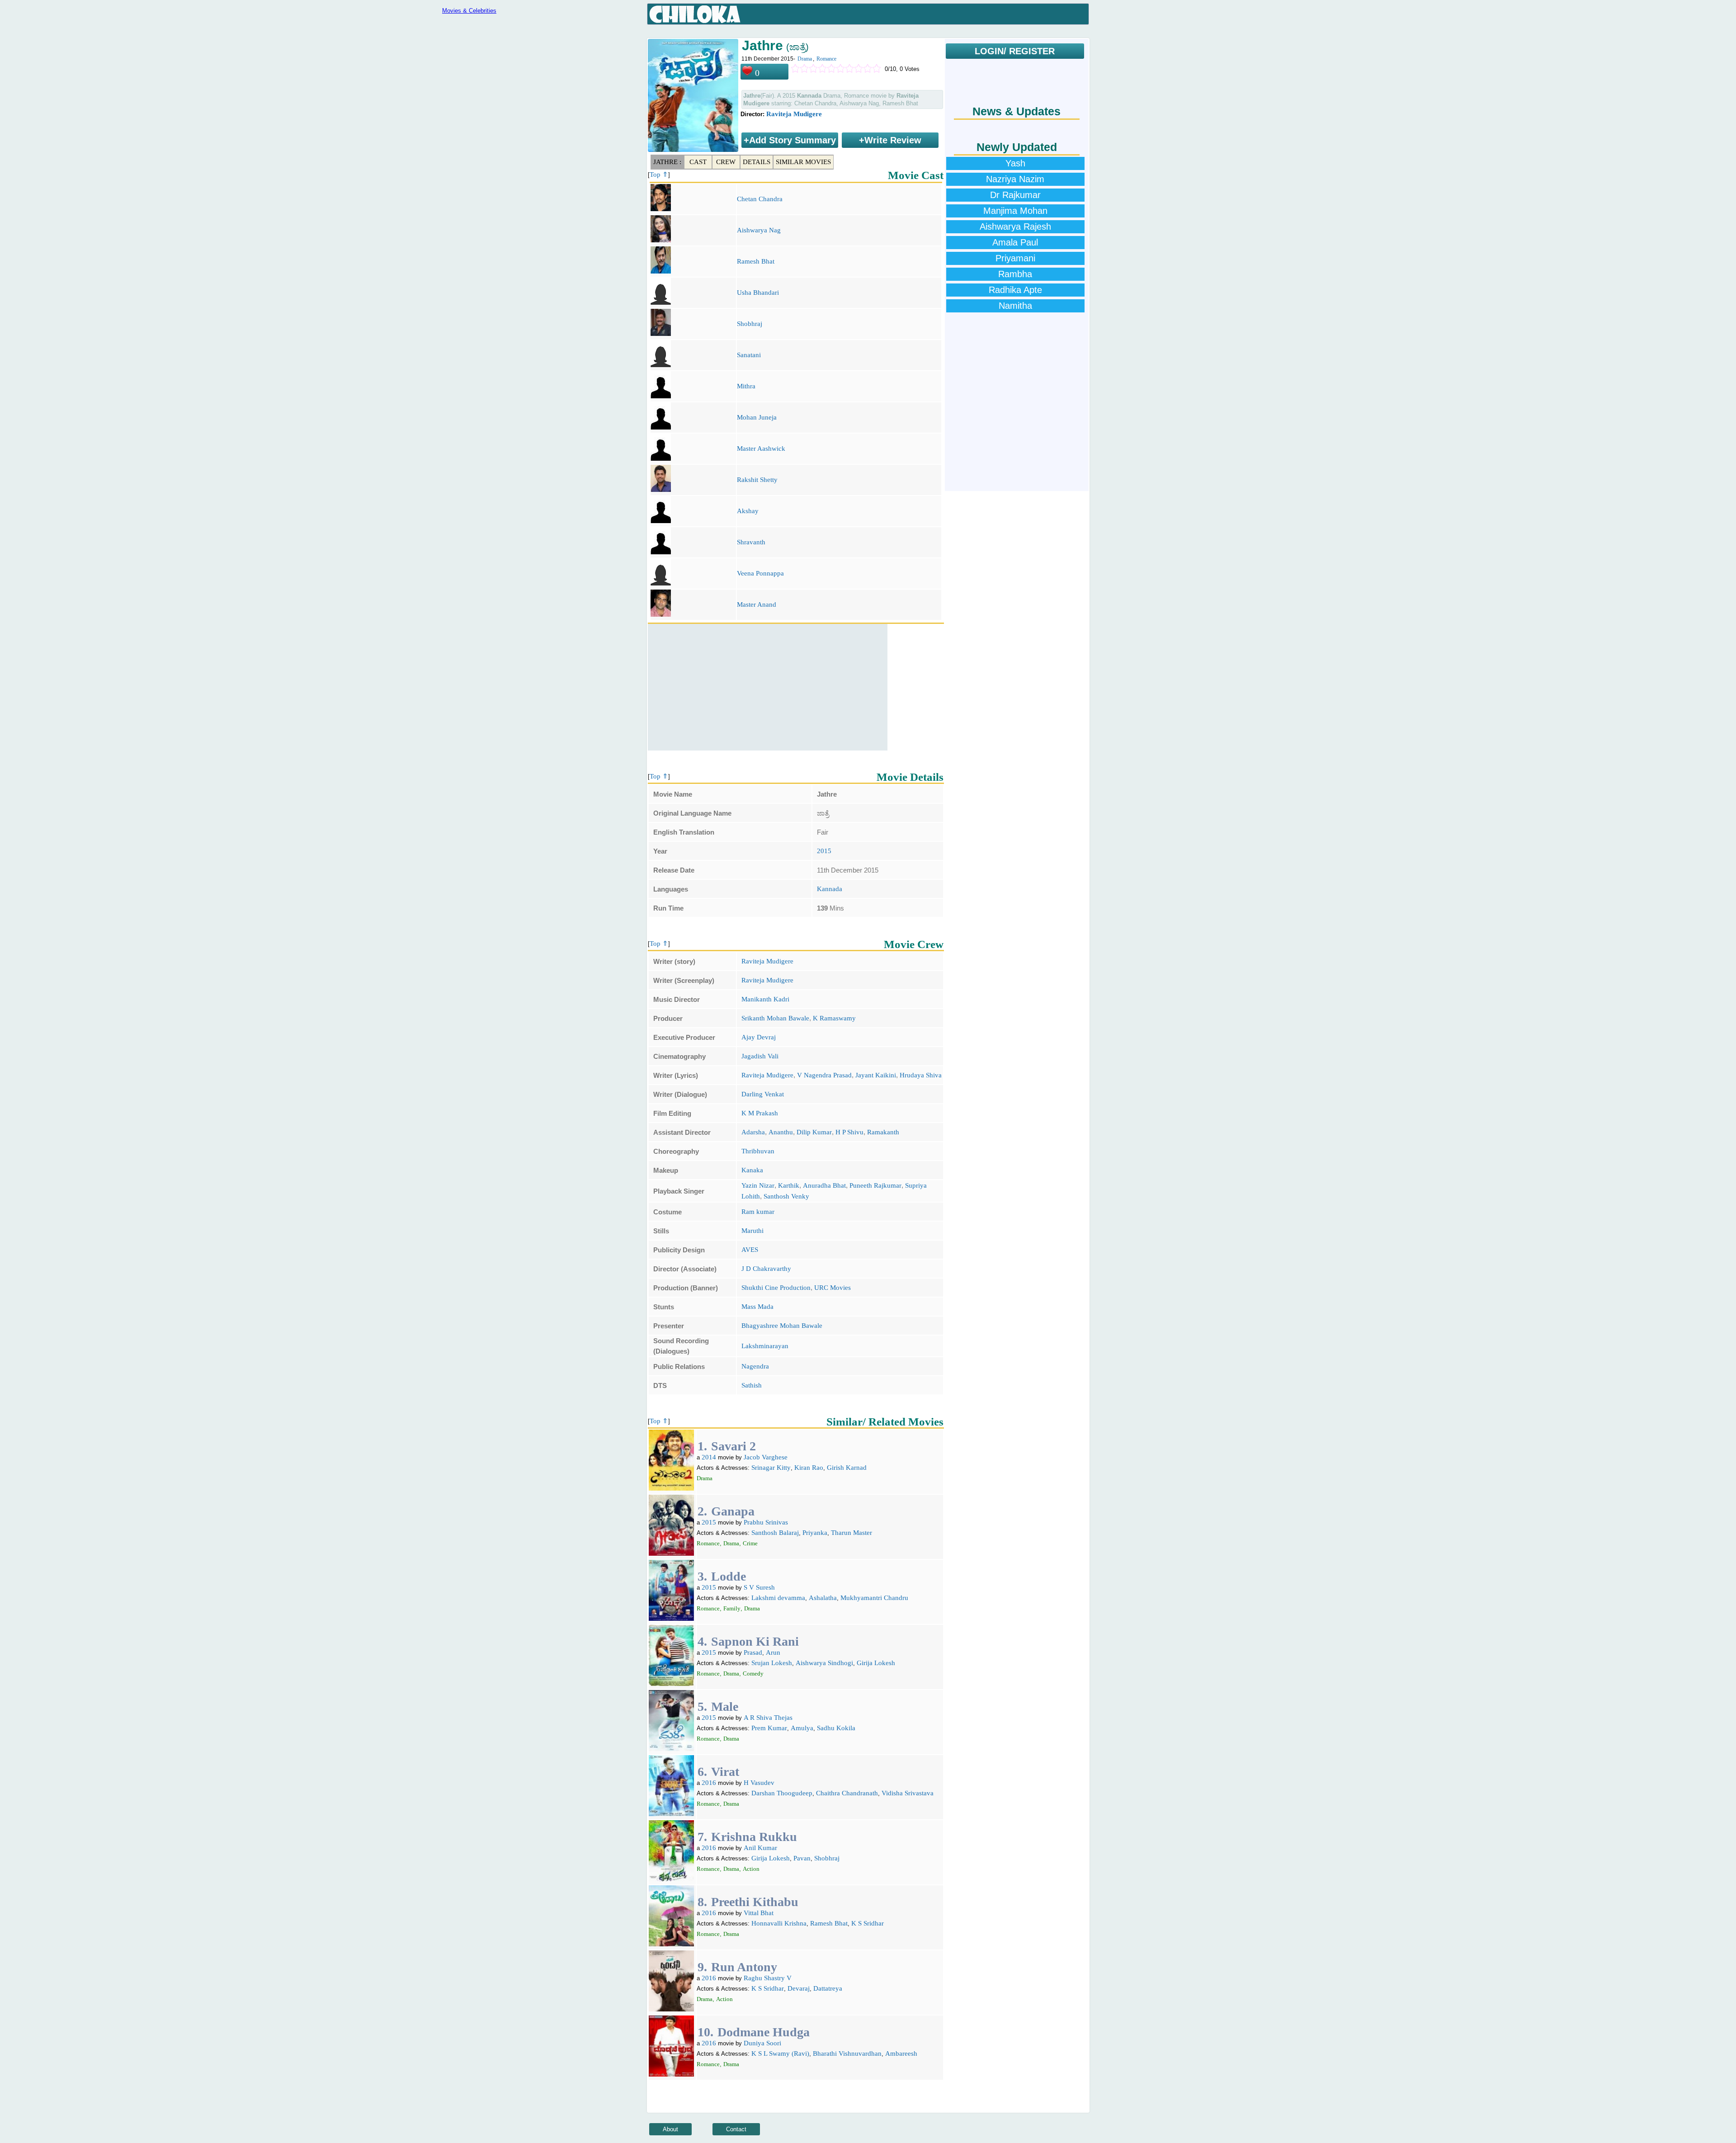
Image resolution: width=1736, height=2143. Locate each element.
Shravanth (751, 542)
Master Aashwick (761, 448)
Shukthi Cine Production (776, 1288)
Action (751, 1869)
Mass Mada (757, 1307)
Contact (736, 2129)
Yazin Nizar (758, 1185)
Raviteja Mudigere (794, 114)
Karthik (789, 1185)
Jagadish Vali (760, 1056)
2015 (824, 851)
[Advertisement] (768, 687)
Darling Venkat (763, 1094)
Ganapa (733, 1511)
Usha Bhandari (758, 293)
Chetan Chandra (760, 199)
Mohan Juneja (757, 417)
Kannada (830, 889)
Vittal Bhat (759, 1913)
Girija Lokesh (876, 1663)
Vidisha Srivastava (908, 1793)
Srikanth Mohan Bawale (775, 1018)
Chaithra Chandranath (847, 1793)
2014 (709, 1457)
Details (757, 162)
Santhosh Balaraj (775, 1533)
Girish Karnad (847, 1468)
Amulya (802, 1728)
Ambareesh (901, 2053)
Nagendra (755, 1366)
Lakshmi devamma (778, 1598)
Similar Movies (803, 162)
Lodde (729, 1576)
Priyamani (1015, 258)
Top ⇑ (659, 175)
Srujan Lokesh (772, 1663)
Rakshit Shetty (757, 480)
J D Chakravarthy (766, 1269)
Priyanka (815, 1533)
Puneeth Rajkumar (875, 1185)
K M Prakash (760, 1113)
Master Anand (757, 604)
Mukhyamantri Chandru (874, 1598)
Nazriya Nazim (1015, 179)
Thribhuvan (758, 1151)
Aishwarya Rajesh (1015, 227)
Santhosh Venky (786, 1196)
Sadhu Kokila (836, 1728)
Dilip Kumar (814, 1132)
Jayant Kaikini (876, 1075)
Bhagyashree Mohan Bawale (782, 1326)
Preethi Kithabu (755, 1902)
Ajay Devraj (759, 1037)
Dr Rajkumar (1015, 195)
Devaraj (799, 1988)
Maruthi (752, 1231)
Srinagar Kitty (771, 1468)
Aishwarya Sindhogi (824, 1663)
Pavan (802, 1858)
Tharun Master (851, 1533)
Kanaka (752, 1170)
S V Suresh (759, 1587)
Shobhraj (750, 324)
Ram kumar (758, 1212)
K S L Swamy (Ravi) (780, 2053)
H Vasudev (759, 1783)
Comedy (753, 1673)
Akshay (748, 511)
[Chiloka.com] (695, 14)
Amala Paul (1015, 242)
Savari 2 (734, 1446)
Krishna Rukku (754, 1837)
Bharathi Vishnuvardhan (847, 2053)
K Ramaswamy (834, 1018)
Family (732, 1608)
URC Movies (833, 1288)
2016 (709, 1783)
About (670, 2129)
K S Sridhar (868, 1923)
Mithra (746, 386)
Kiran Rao (809, 1468)
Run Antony (744, 1967)
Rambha (1015, 274)
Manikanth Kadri (765, 999)
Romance (826, 59)
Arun (773, 1652)
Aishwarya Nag (759, 230)
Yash (1015, 163)
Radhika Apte (1015, 290)
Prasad (753, 1652)
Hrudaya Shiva (921, 1075)
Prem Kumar (769, 1728)
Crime (750, 1543)
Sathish (752, 1385)
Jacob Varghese (766, 1457)
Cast (698, 162)
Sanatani (749, 355)
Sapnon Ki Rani (755, 1641)
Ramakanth (883, 1132)
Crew (726, 162)
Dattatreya (828, 1988)
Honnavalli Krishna (779, 1923)
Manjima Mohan (1015, 211)
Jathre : (667, 162)
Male (725, 1706)
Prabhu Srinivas (766, 1522)
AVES (750, 1250)
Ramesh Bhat (756, 261)
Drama (805, 59)
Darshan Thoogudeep (782, 1793)
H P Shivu (849, 1132)
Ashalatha (823, 1598)
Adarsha (753, 1132)
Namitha (1015, 306)
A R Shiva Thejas (768, 1718)
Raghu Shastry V (768, 1978)
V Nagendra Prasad (824, 1075)
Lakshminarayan (765, 1346)
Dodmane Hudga (764, 2032)
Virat (725, 1772)
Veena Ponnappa (760, 573)
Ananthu (781, 1132)
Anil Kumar (760, 1848)
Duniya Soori (762, 2043)
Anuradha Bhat (824, 1185)
